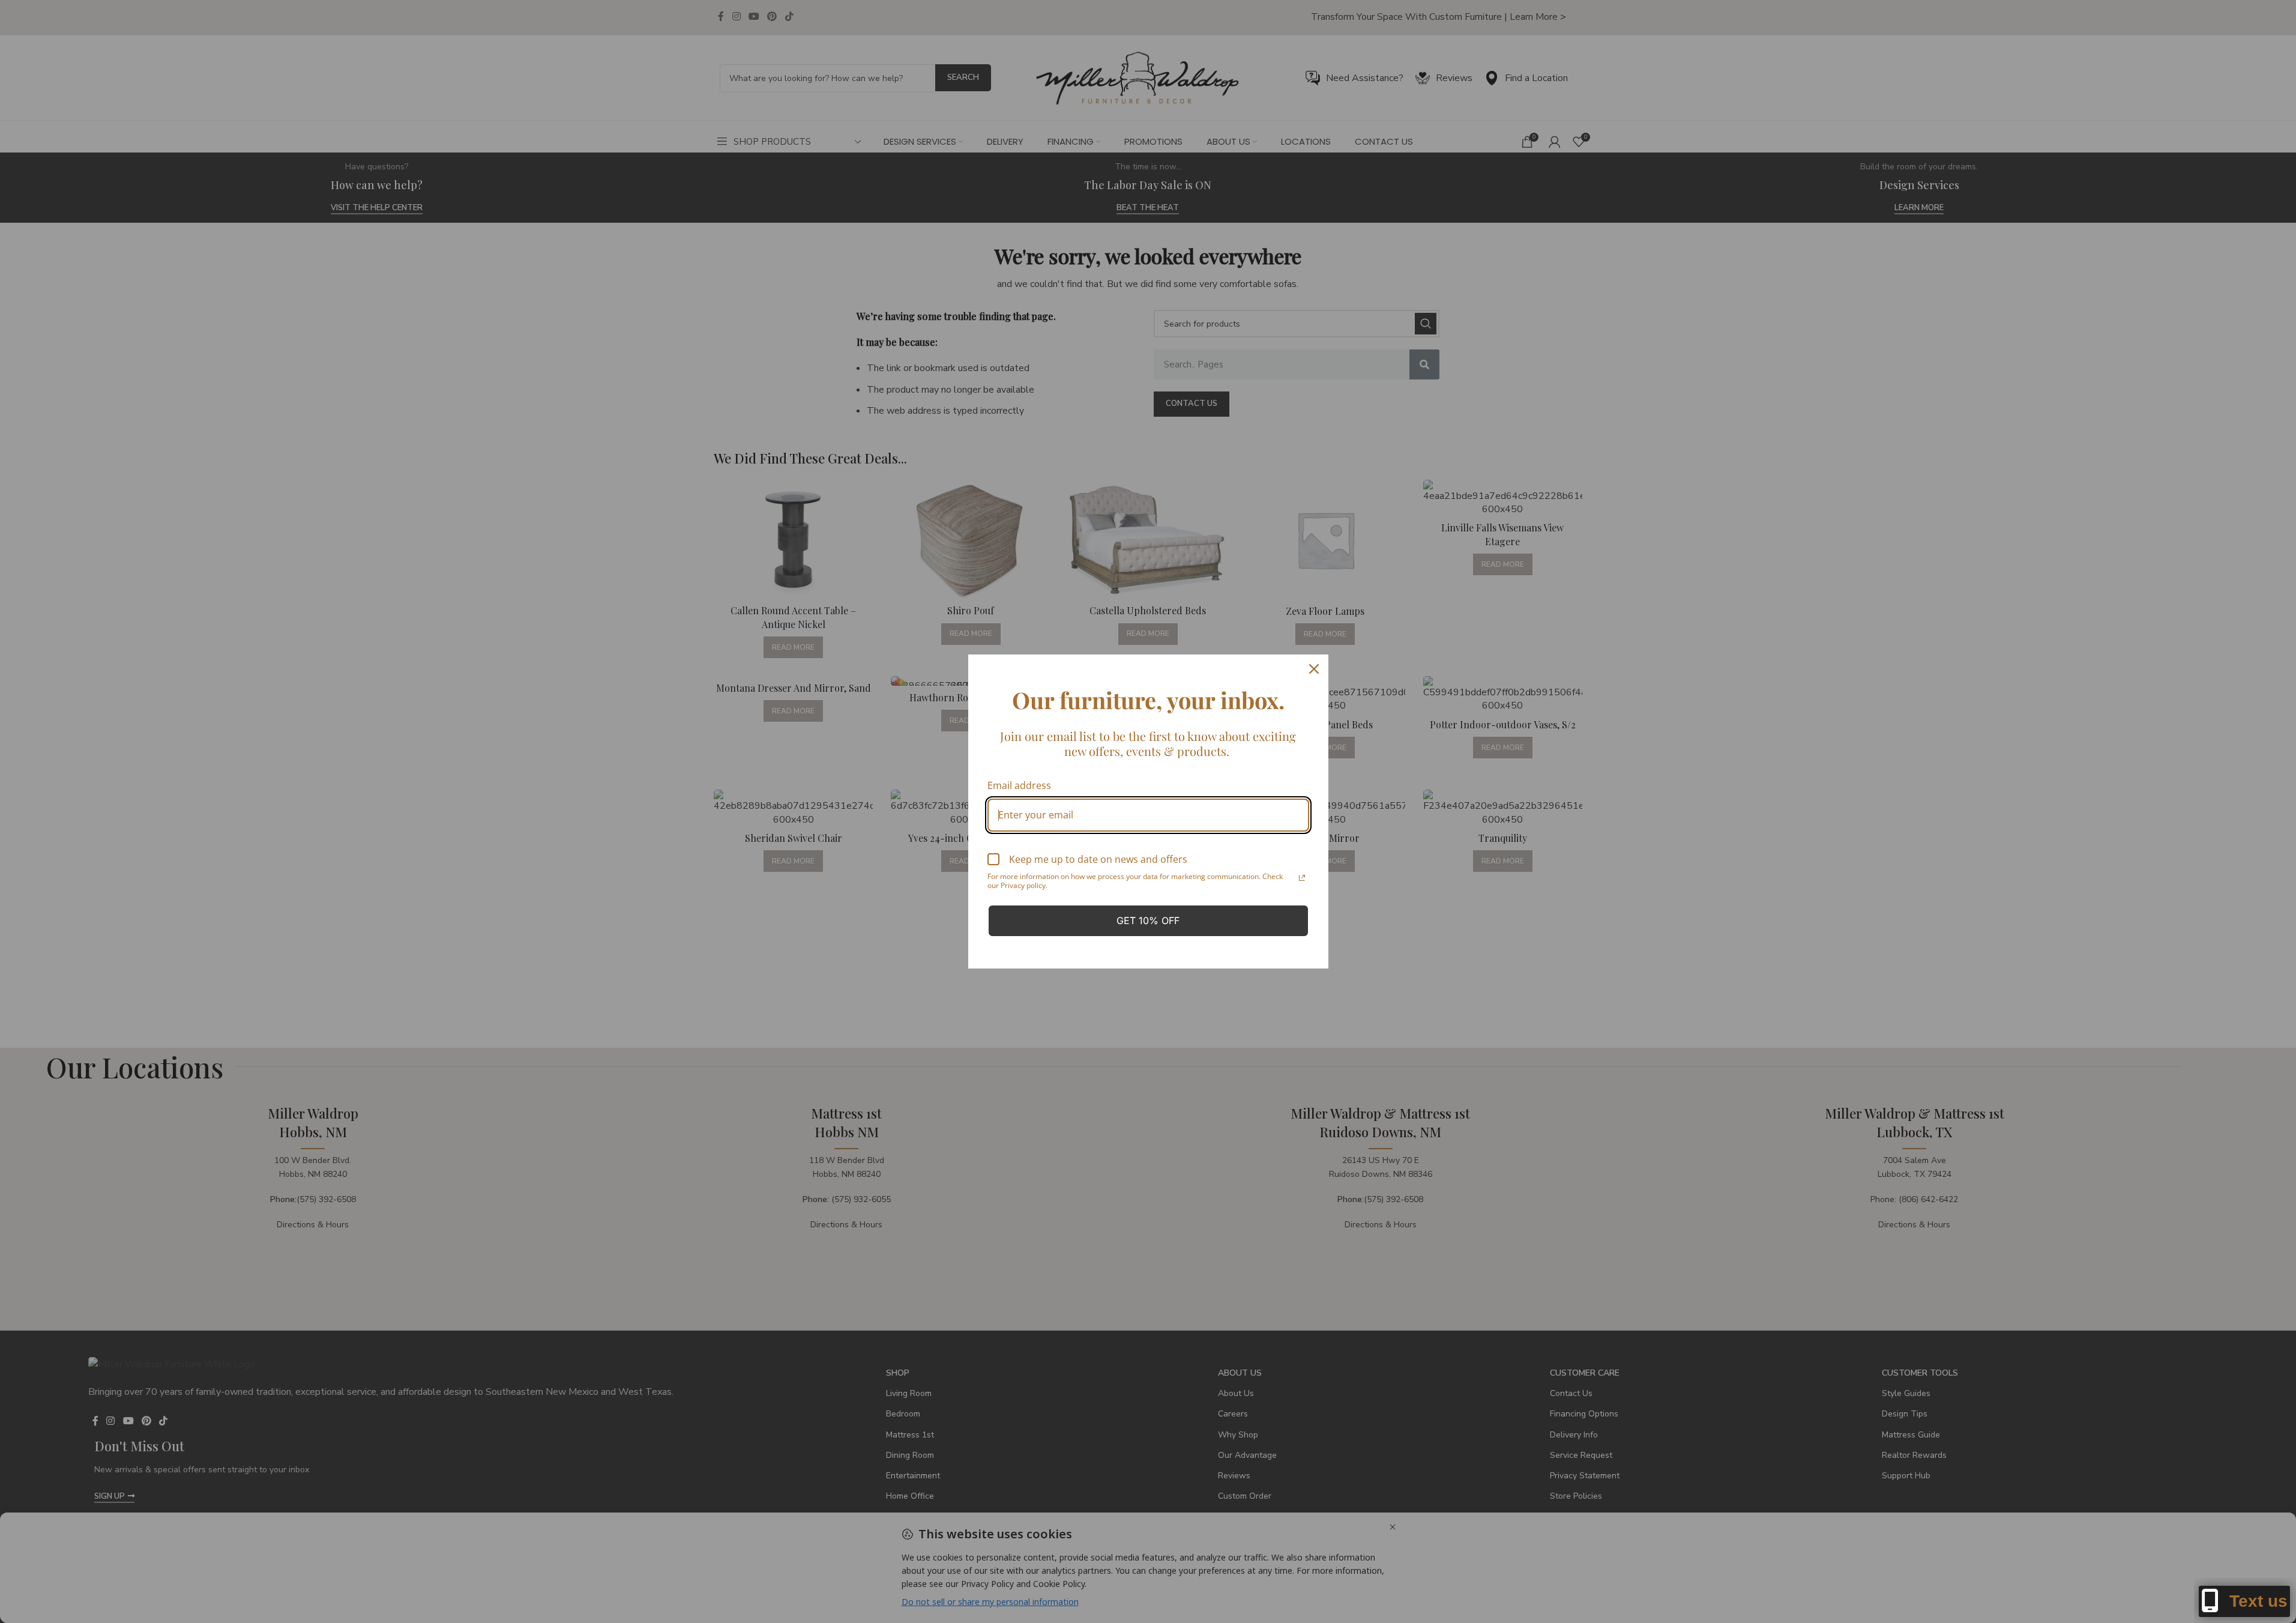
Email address (1019, 785)
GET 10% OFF (1148, 920)
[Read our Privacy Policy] (1302, 878)
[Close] (1314, 669)
